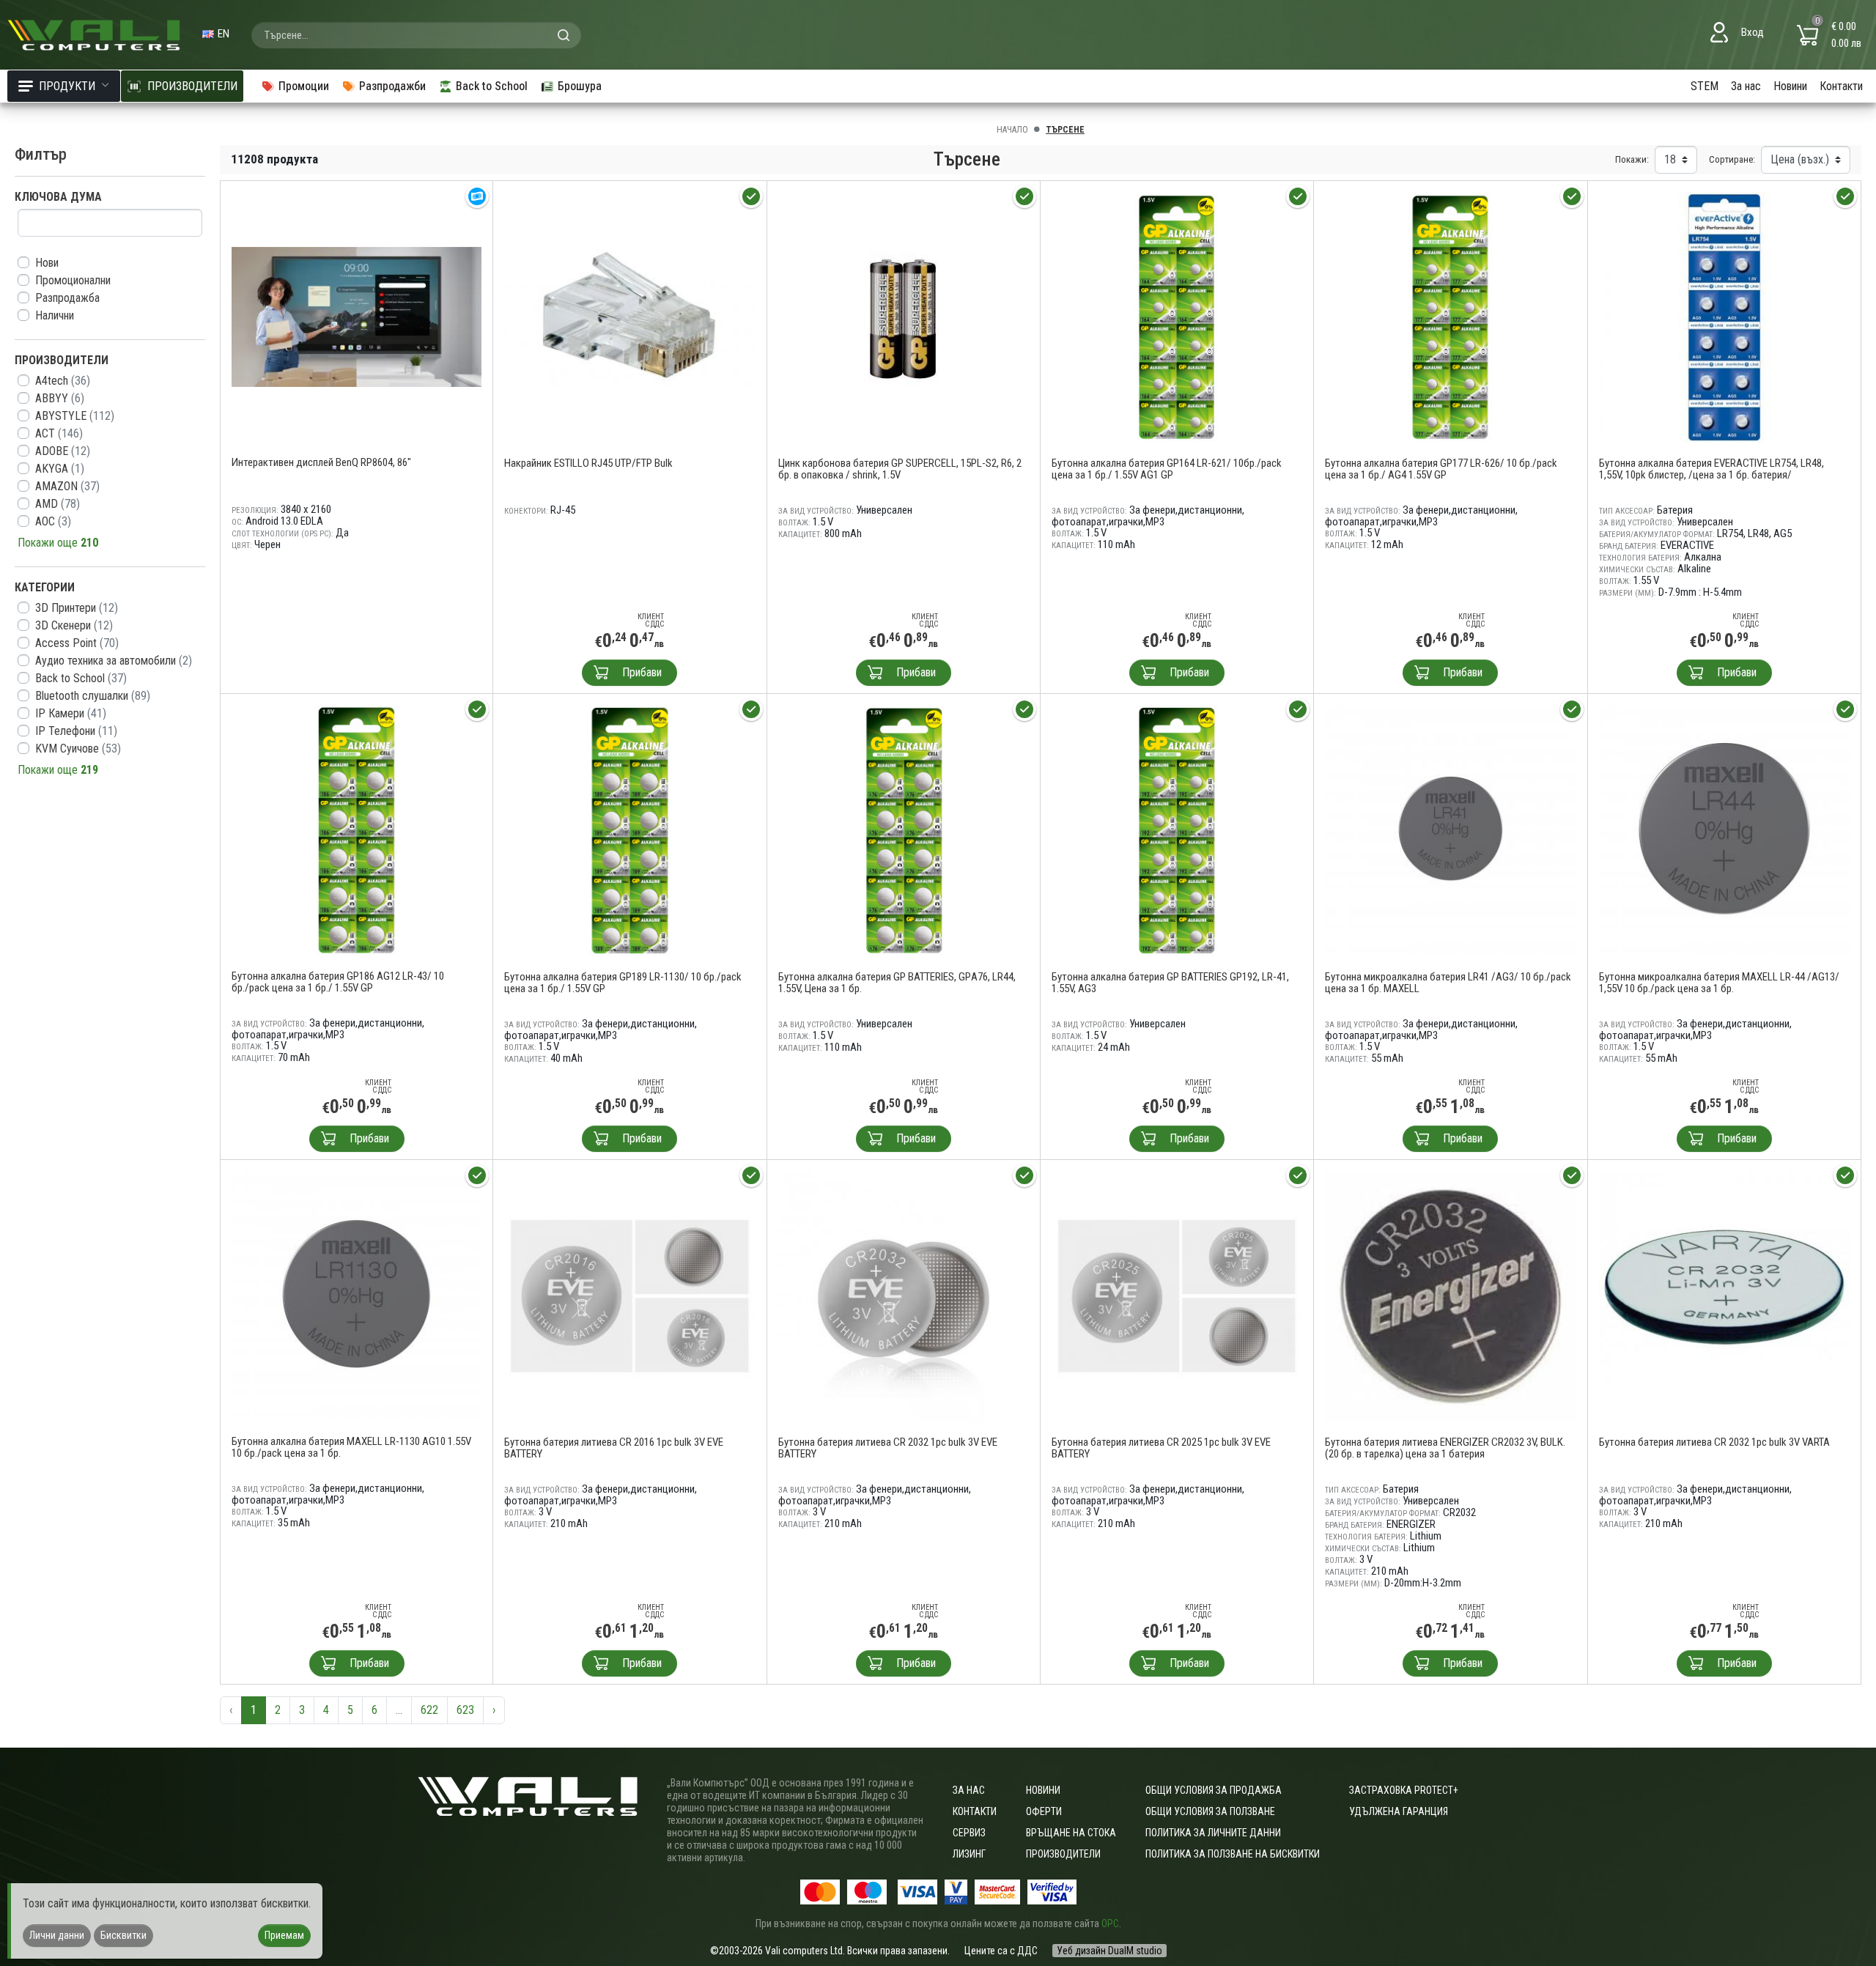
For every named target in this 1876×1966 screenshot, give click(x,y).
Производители (1063, 1854)
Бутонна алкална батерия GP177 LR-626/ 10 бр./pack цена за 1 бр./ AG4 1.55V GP (1441, 469)
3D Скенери (74, 625)
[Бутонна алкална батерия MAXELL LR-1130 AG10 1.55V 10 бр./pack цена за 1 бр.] (357, 1295)
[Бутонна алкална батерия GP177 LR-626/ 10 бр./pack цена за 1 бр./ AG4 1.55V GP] (1450, 316)
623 (465, 1710)
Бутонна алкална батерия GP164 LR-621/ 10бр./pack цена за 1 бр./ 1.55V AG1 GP (1167, 469)
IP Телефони (76, 731)
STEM (1705, 86)
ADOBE (63, 451)
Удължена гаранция (1399, 1811)
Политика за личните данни (1213, 1833)
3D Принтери (77, 608)
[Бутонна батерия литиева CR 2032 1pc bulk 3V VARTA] (1724, 1295)
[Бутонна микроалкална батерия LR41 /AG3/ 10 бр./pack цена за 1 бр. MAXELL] (1450, 830)
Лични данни (57, 1935)
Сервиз (969, 1833)
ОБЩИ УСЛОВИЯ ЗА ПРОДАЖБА (1214, 1790)
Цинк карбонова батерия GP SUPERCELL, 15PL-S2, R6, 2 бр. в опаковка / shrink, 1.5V (900, 469)
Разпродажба (67, 298)
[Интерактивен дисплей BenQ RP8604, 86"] (357, 316)
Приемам (284, 1935)
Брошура (580, 86)
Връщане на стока (1071, 1833)
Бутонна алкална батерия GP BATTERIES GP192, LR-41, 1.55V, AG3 (1170, 983)
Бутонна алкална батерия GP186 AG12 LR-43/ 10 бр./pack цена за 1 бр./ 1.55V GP (338, 982)
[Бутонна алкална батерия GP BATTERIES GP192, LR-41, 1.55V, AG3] (1177, 830)
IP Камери (71, 713)
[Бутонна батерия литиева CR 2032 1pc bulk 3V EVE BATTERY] (904, 1295)
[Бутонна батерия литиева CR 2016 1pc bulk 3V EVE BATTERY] (629, 1295)
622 (429, 1710)
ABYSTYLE (75, 416)
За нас (1746, 86)
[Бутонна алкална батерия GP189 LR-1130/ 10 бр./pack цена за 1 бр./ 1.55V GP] (629, 830)
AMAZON (67, 486)
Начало (1012, 130)
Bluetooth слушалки (93, 696)
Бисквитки (123, 1935)
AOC (53, 521)
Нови (47, 263)
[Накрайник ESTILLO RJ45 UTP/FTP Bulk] (629, 316)
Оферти (1044, 1811)
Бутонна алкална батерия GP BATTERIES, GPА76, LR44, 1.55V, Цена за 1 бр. (897, 983)
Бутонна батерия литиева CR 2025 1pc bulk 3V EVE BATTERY (1161, 1448)
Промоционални (73, 280)
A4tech (63, 381)
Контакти (1841, 86)
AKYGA (60, 469)
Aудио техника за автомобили (114, 661)
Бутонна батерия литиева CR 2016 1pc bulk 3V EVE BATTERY (614, 1448)
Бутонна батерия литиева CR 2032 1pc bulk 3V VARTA (1714, 1442)
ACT (59, 433)
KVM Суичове (78, 749)
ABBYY (60, 398)
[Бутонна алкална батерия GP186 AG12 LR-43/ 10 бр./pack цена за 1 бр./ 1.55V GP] (357, 829)
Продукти (67, 86)
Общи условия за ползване (1210, 1811)
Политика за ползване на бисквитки (1233, 1854)
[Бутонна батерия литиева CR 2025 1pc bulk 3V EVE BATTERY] (1177, 1295)
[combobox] (416, 35)
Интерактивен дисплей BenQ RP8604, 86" (321, 462)
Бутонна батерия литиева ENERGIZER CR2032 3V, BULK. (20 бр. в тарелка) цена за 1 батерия (1445, 1448)
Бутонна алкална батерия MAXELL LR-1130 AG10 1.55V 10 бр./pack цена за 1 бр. (351, 1447)
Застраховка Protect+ (1404, 1790)
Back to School (81, 678)
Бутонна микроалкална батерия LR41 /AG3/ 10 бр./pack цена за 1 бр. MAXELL (1448, 983)
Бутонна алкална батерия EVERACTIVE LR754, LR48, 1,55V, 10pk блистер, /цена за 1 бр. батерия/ (1711, 469)
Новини (1790, 86)
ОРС (1110, 1923)
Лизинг (969, 1854)
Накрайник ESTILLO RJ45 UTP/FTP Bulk (588, 463)
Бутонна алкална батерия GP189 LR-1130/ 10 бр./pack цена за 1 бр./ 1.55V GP (623, 983)
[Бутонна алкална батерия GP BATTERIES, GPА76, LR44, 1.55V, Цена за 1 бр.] (904, 830)
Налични (55, 315)
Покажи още (58, 543)
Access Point (77, 643)
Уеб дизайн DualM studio (1109, 1951)
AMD (58, 504)
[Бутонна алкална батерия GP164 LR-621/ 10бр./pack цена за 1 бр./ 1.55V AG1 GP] (1177, 316)
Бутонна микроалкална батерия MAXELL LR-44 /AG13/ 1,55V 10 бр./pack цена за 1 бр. (1719, 983)
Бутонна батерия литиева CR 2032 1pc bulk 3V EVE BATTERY (888, 1448)
